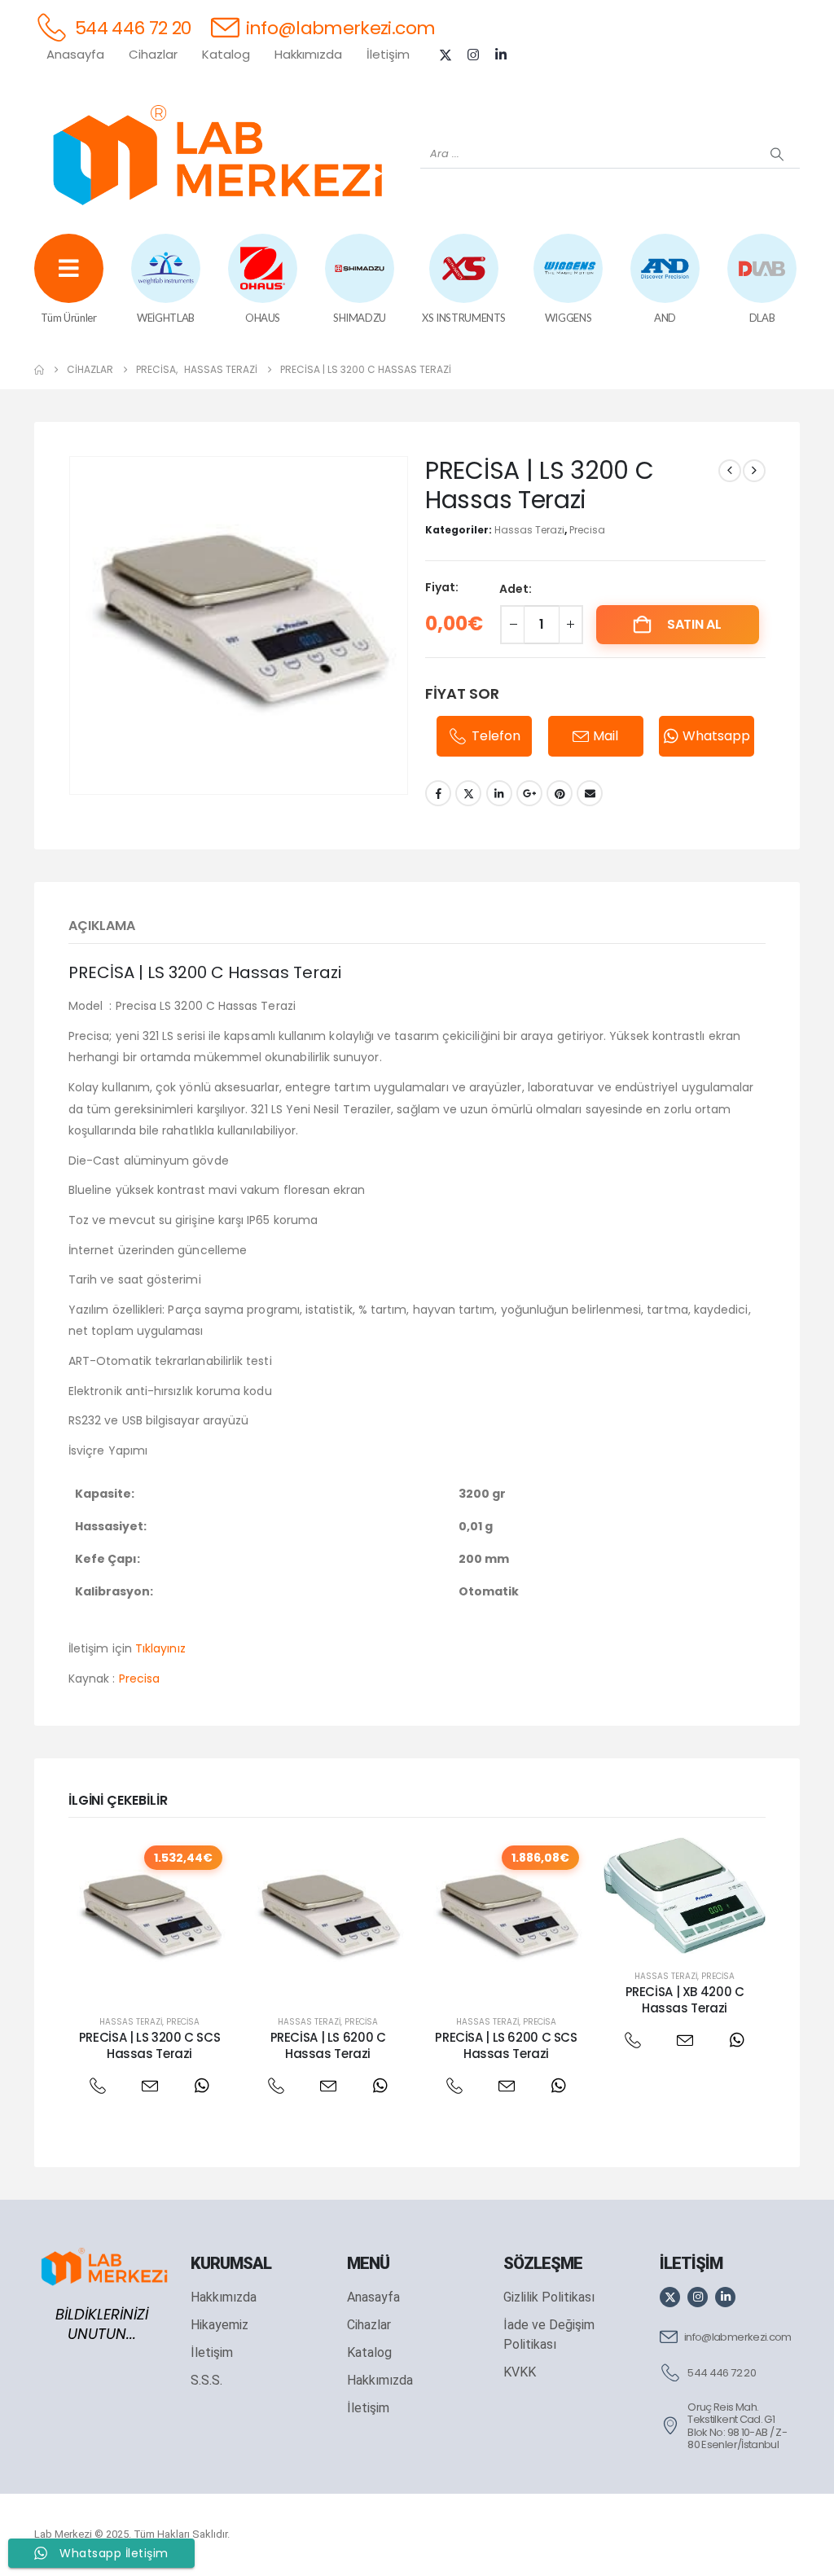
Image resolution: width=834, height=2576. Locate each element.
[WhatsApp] (202, 2086)
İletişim (388, 54)
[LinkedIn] (501, 55)
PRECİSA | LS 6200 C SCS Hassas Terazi (506, 2045)
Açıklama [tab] (102, 926)
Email (590, 793)
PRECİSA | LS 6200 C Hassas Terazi (328, 2045)
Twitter (468, 793)
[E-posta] (149, 2086)
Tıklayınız (160, 1648)
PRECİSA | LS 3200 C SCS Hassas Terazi (149, 2045)
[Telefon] (97, 2086)
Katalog (226, 54)
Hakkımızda (308, 54)
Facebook (438, 793)
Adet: (516, 589)
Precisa (587, 530)
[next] (754, 471)
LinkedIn (499, 793)
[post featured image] (149, 1918)
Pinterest (560, 793)
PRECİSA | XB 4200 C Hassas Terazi (685, 2000)
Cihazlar (153, 54)
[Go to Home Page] (39, 370)
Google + (529, 793)
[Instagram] (473, 55)
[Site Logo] (217, 155)
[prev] (730, 471)
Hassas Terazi (529, 530)
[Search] (777, 154)
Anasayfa (75, 54)
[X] (446, 55)
